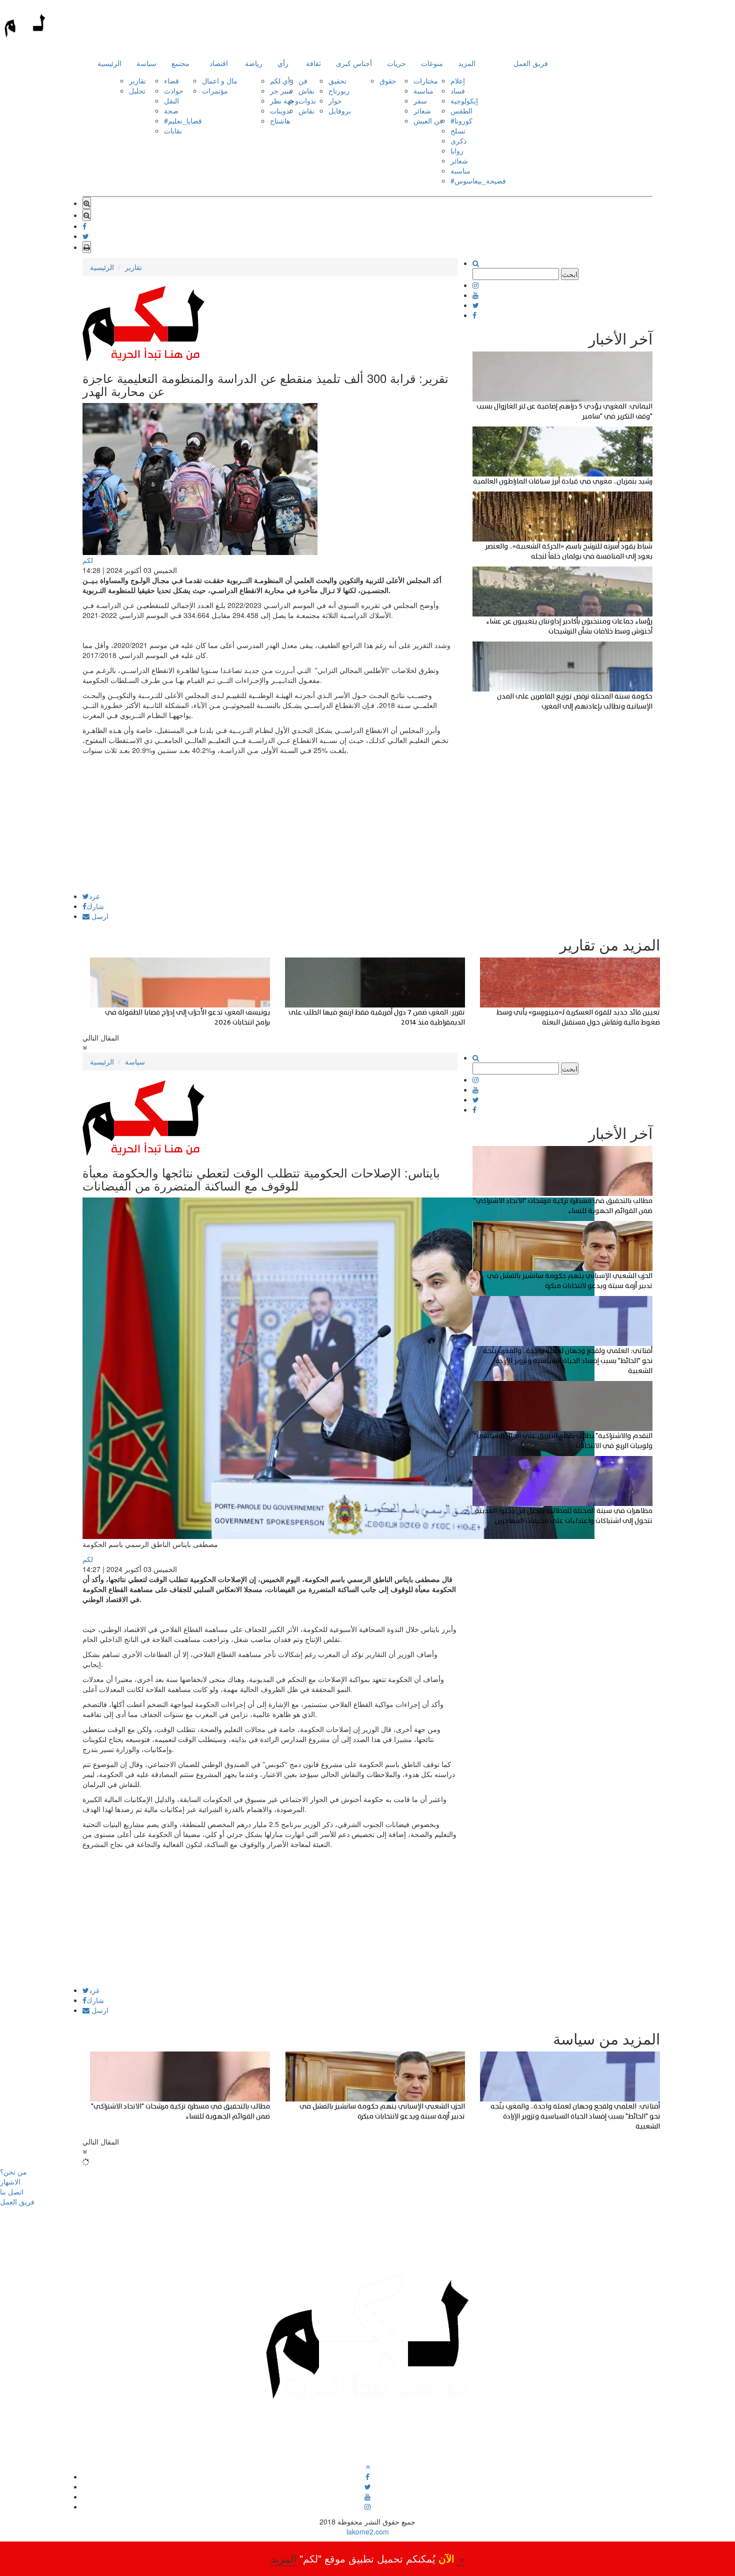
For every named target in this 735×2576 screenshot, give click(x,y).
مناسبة (423, 90)
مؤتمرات (215, 90)
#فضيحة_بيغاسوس (478, 180)
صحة (171, 110)
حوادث (174, 90)
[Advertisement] (270, 822)
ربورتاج (339, 90)
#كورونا (461, 120)
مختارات (426, 80)
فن (303, 80)
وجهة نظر (284, 100)
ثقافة (313, 63)
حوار (335, 100)
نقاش (306, 90)
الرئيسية (109, 63)
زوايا (457, 150)
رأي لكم (282, 80)
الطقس (461, 110)
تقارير (137, 80)
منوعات (432, 63)
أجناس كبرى (354, 63)
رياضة (254, 63)
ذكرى (458, 140)
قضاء (171, 80)
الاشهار (10, 2181)
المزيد (467, 63)
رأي (283, 63)
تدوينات (281, 110)
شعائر (422, 110)
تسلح (458, 130)
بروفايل (340, 110)
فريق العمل (531, 63)
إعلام (458, 80)
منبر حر (281, 90)
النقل (171, 100)
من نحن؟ (13, 2171)
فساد (458, 90)
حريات (396, 63)
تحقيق (337, 80)
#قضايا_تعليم (183, 120)
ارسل (99, 916)
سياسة (146, 63)
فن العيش (428, 120)
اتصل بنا (12, 2191)
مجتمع (180, 63)
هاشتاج (280, 120)
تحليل (137, 90)
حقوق (388, 80)
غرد (94, 896)
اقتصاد (219, 63)
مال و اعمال (220, 80)
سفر (420, 100)
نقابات (173, 130)
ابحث (570, 274)
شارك (95, 906)
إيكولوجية (464, 100)
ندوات (307, 100)
